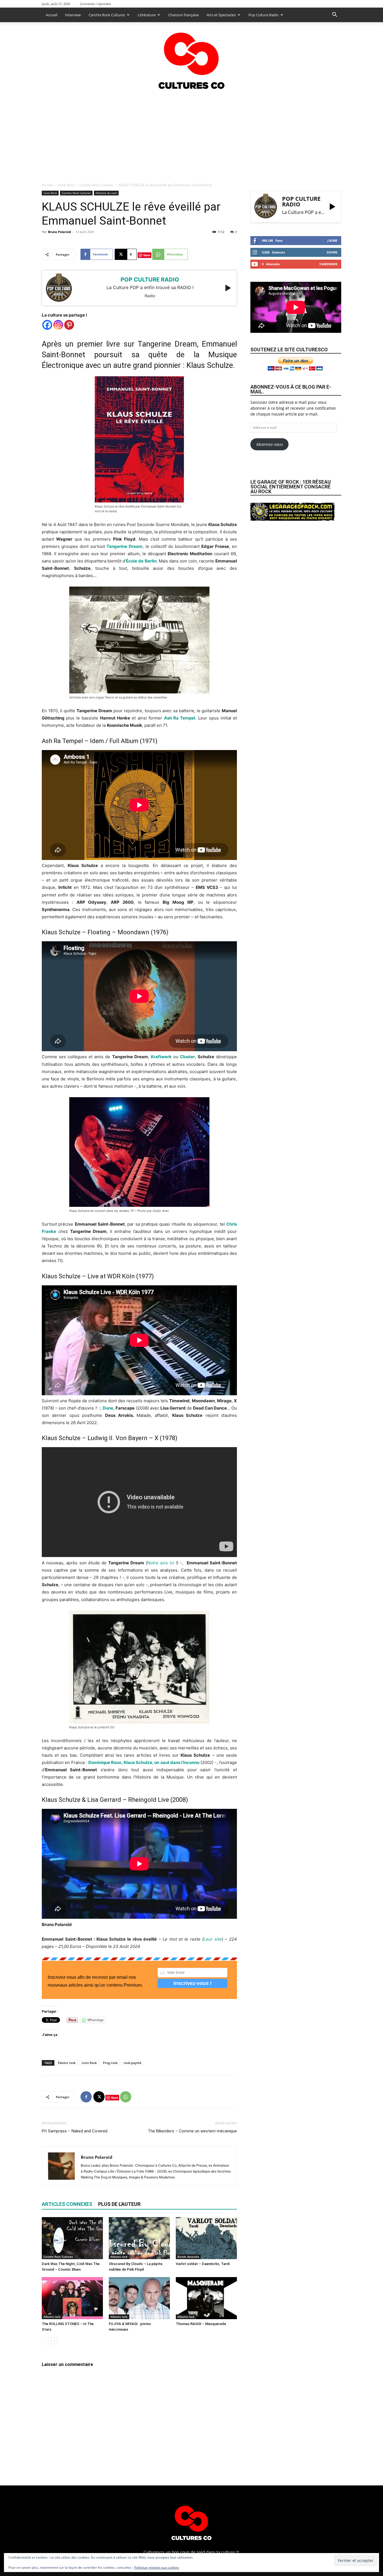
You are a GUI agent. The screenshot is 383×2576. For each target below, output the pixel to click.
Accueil (51, 15)
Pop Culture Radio (264, 15)
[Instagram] (58, 325)
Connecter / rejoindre (95, 4)
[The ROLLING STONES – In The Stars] (72, 2298)
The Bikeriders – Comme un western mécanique (192, 2131)
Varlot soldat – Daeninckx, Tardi (203, 2264)
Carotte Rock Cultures (107, 15)
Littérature (147, 15)
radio (150, 296)
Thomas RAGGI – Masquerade (201, 2324)
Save (147, 255)
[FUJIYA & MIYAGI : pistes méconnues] (139, 2298)
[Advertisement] (191, 134)
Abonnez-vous (270, 444)
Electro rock (67, 2063)
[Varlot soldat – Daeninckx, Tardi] (206, 2238)
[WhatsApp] (126, 2097)
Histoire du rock (106, 193)
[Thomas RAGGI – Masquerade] (206, 2298)
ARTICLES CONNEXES (67, 2204)
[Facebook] (47, 325)
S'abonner (328, 264)
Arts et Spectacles (221, 15)
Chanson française (184, 15)
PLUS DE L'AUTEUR (119, 2204)
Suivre (332, 252)
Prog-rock (110, 2063)
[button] (334, 15)
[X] (99, 2097)
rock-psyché (132, 2063)
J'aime (332, 240)
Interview (73, 15)
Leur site (213, 1939)
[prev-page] (45, 2341)
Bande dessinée (188, 2257)
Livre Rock (66, 185)
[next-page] (54, 2341)
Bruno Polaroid (59, 232)
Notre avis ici (161, 1563)
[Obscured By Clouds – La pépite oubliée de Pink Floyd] (139, 2238)
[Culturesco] (191, 57)
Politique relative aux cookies (157, 2567)
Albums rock (119, 2257)
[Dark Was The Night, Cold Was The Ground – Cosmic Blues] (72, 2238)
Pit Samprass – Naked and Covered (75, 2131)
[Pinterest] (69, 325)
